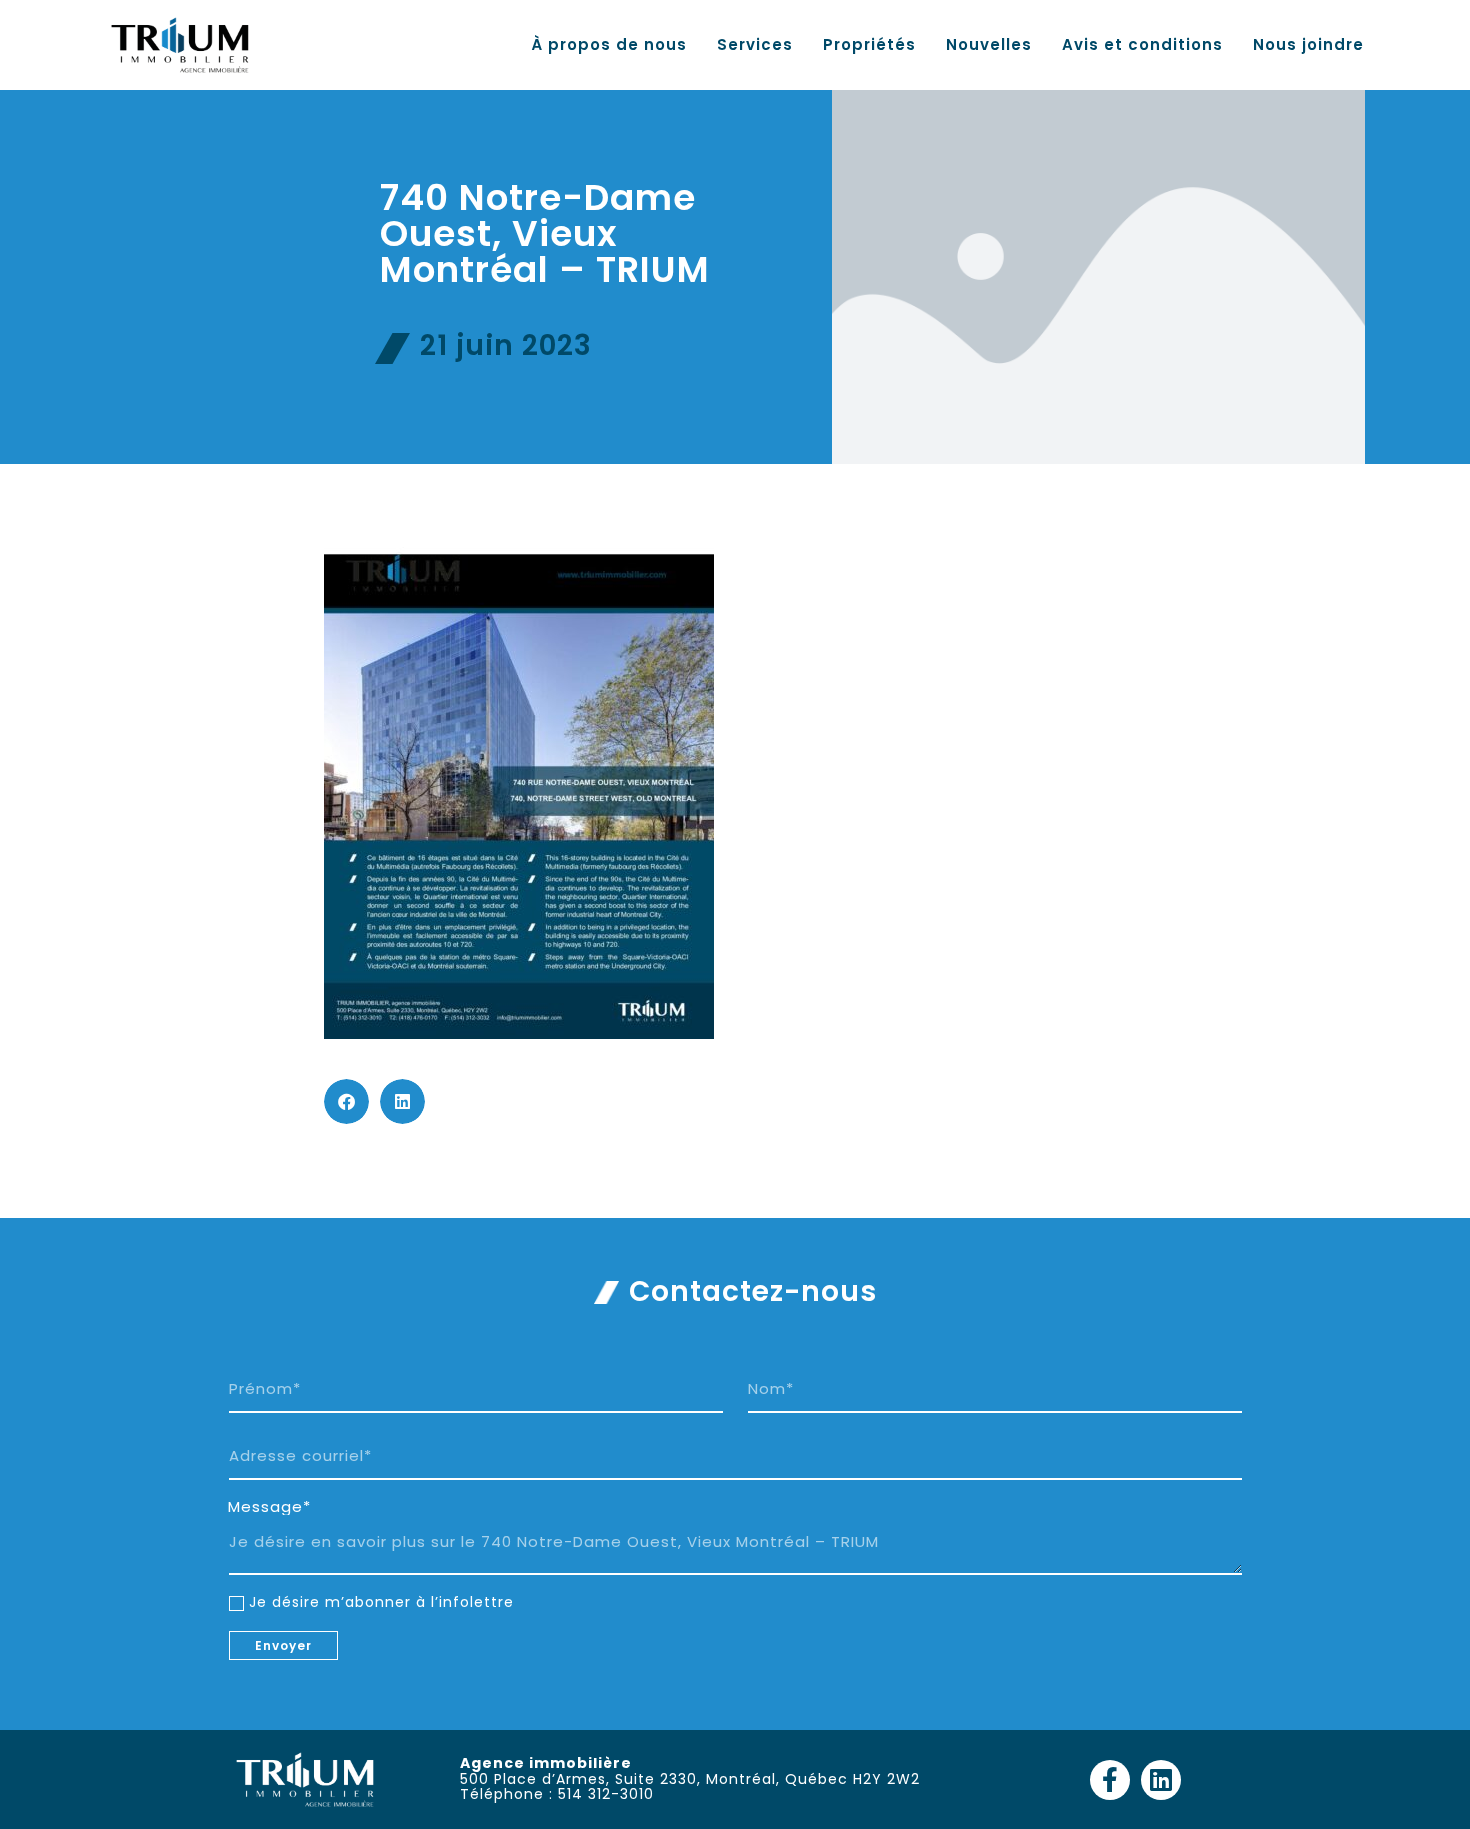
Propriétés (869, 45)
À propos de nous (609, 45)
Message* (269, 1507)
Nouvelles (989, 45)
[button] (346, 1101)
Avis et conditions (1142, 45)
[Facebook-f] (1110, 1780)
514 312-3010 (606, 1794)
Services (755, 45)
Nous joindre (1308, 45)
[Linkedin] (1161, 1780)
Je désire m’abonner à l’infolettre (381, 1602)
